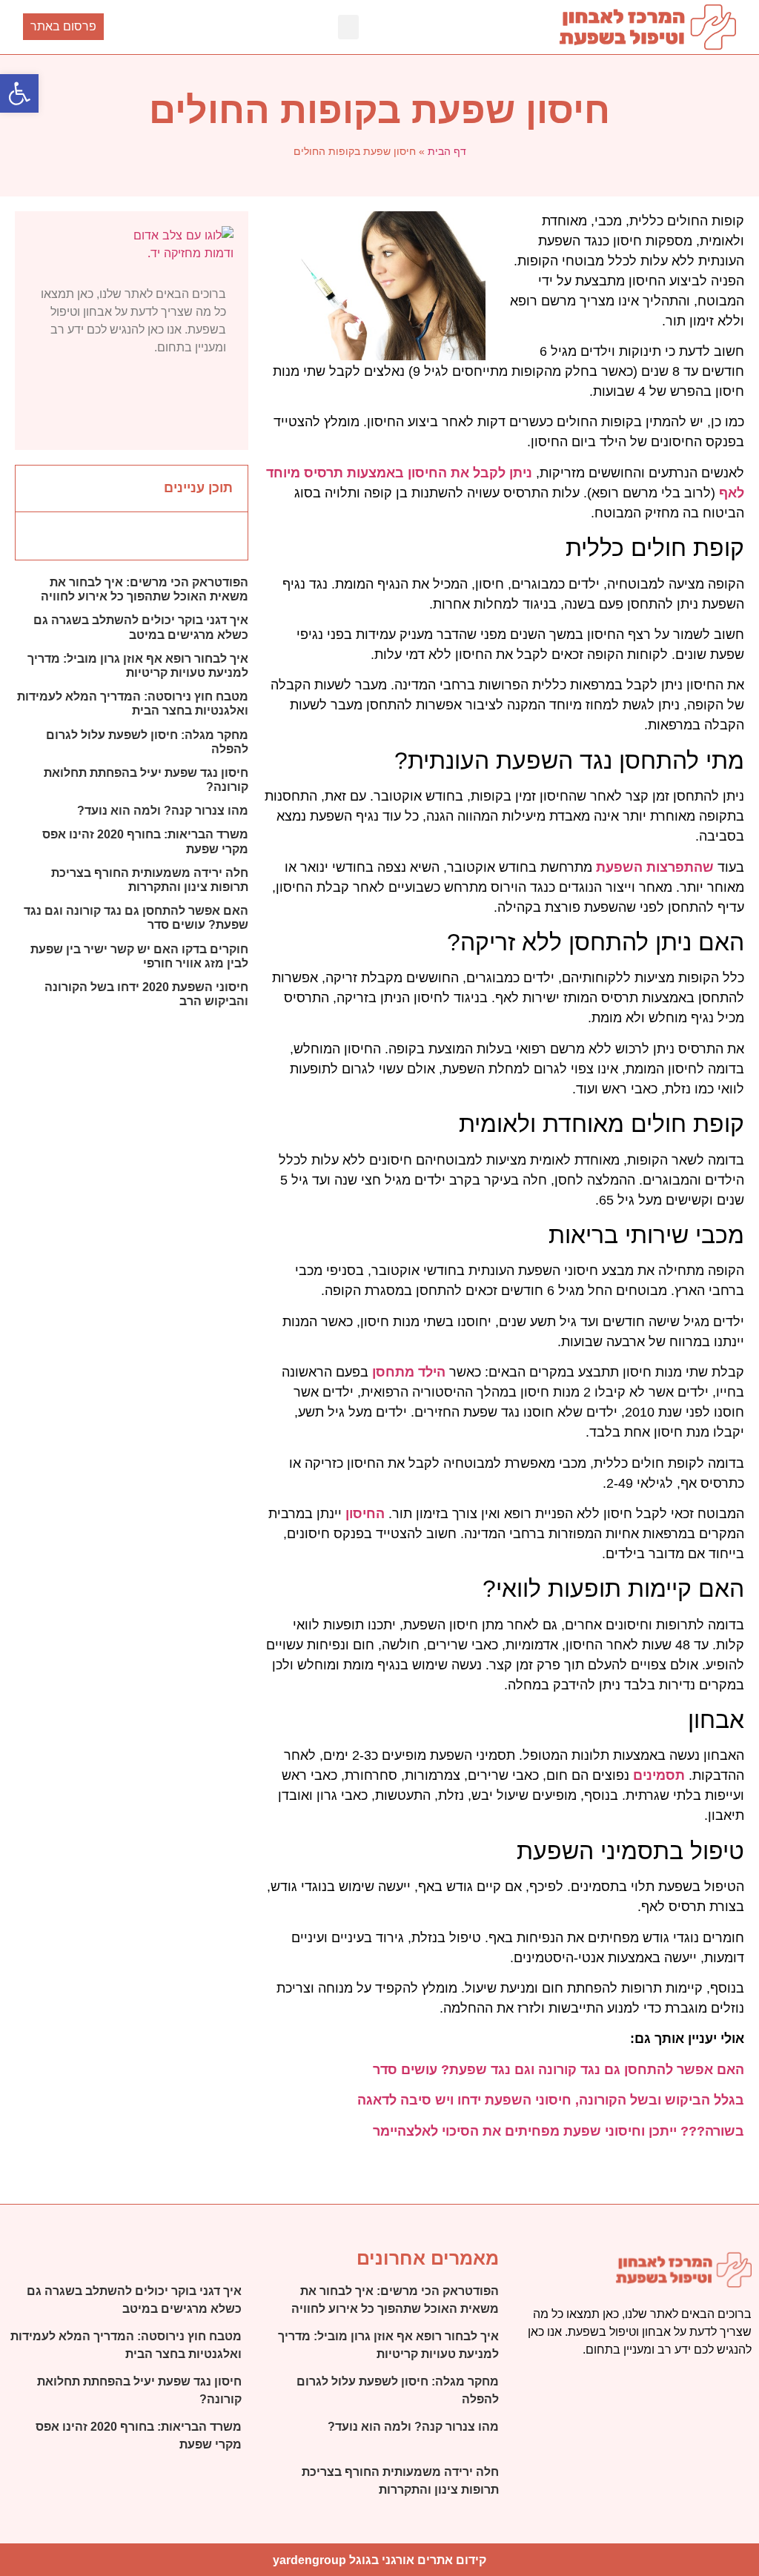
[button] (348, 27)
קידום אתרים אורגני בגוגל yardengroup (379, 2560)
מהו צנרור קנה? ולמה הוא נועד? (163, 811)
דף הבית (447, 151)
